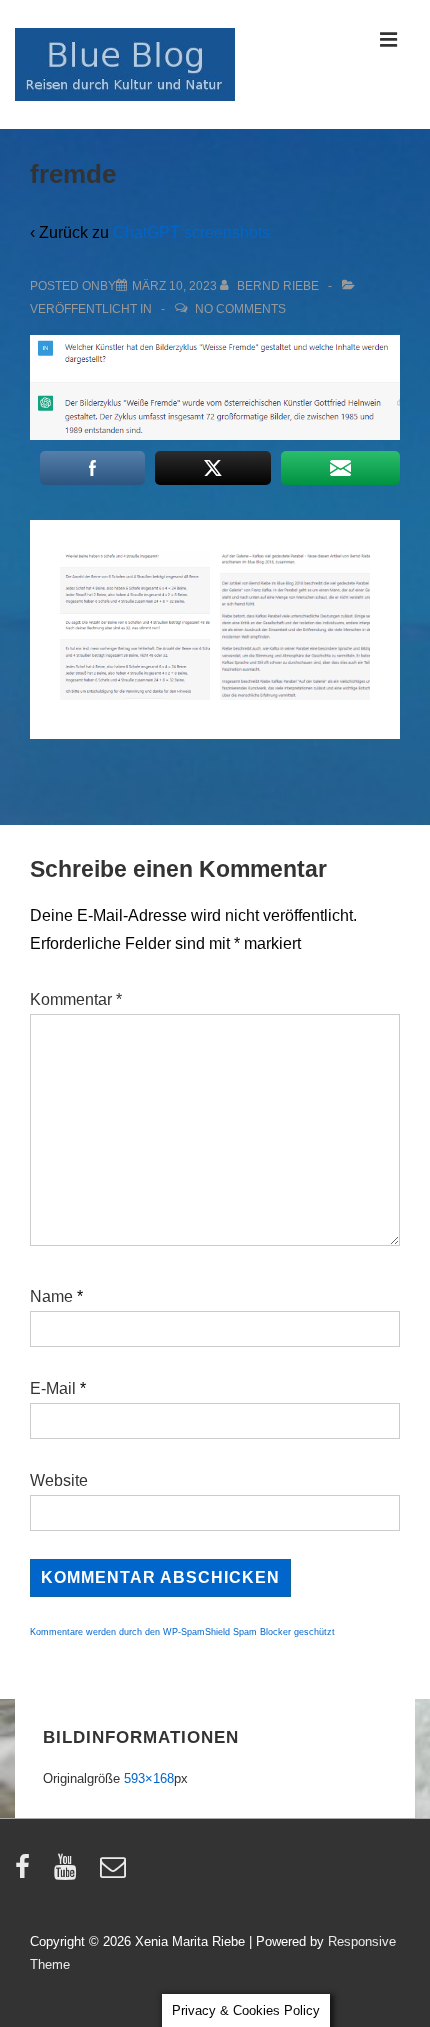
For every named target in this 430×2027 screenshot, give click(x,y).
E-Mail (53, 1388)
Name (51, 1296)
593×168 (149, 1778)
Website (59, 1480)
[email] (115, 1873)
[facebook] (27, 1873)
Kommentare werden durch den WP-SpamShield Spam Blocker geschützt (182, 1632)
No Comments (240, 309)
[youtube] (69, 1873)
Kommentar (76, 999)
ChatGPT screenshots (191, 232)
